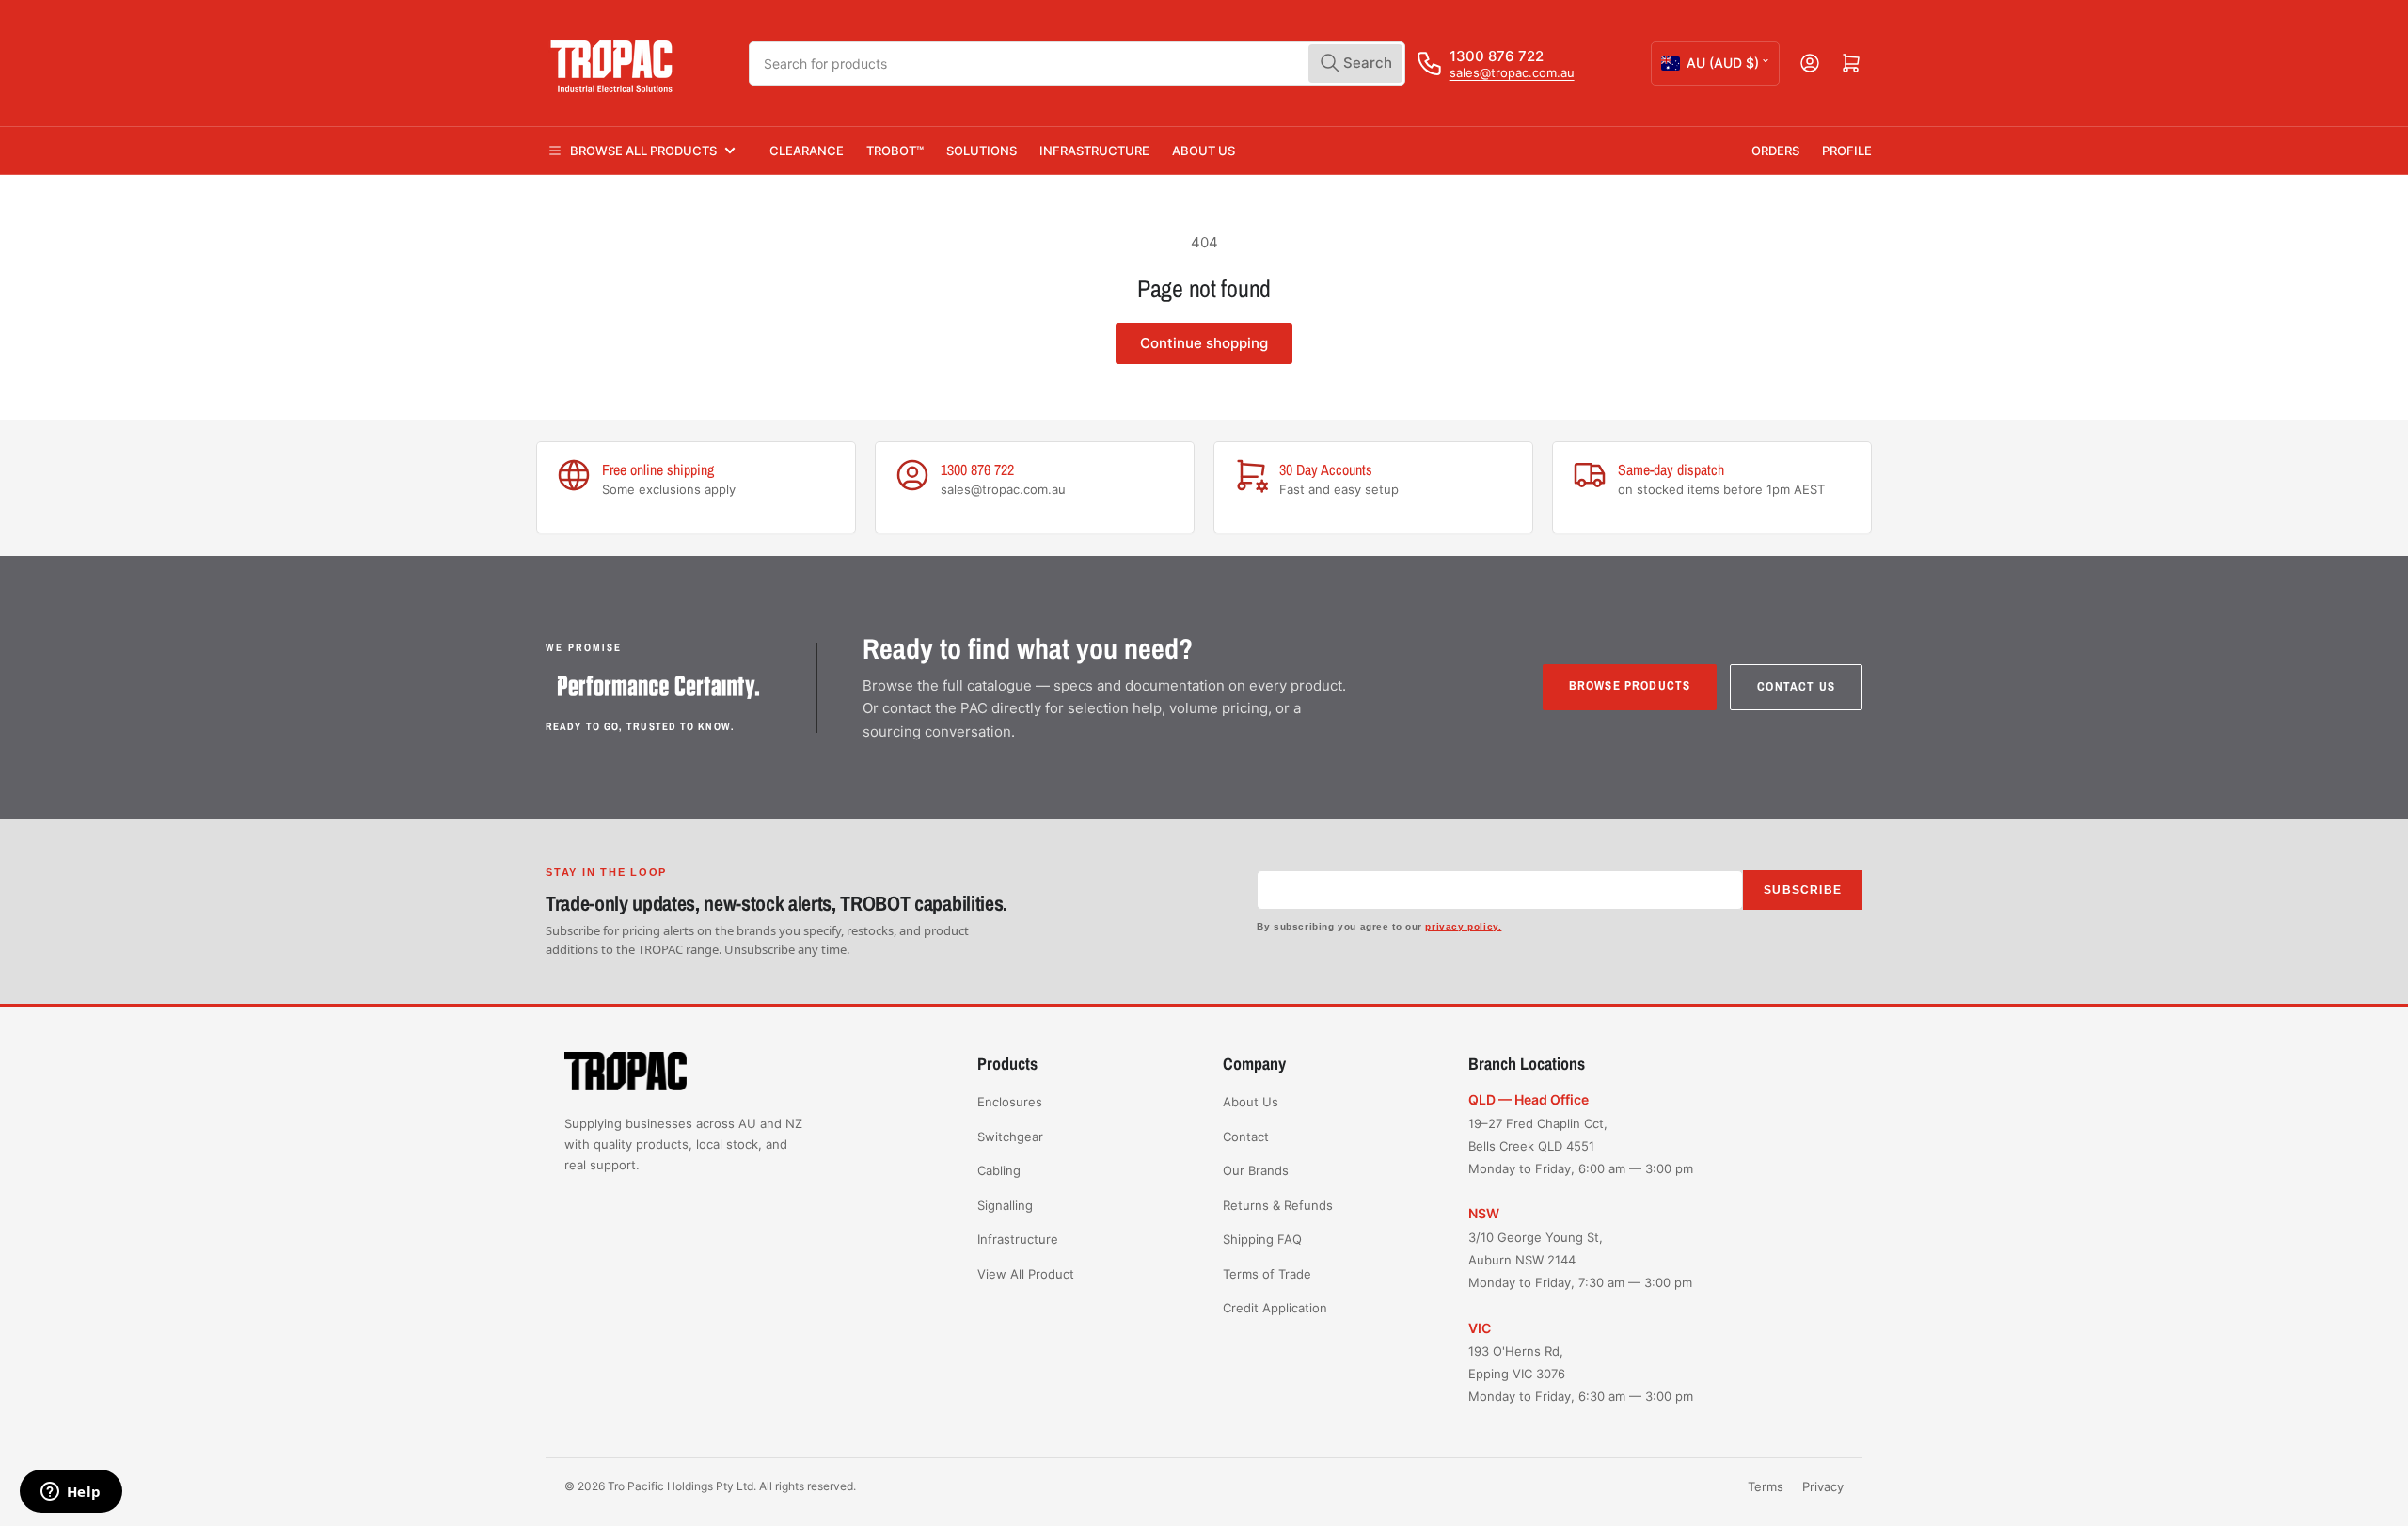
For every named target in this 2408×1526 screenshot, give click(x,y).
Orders (1775, 151)
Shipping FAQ (1262, 1239)
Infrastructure (1094, 151)
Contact (1246, 1137)
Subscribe (1803, 890)
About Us (1204, 151)
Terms (1766, 1486)
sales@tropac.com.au (1512, 72)
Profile (1847, 151)
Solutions (982, 151)
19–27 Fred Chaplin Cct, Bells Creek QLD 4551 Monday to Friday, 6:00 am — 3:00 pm (1581, 1146)
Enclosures (1010, 1102)
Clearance (807, 151)
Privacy (1823, 1486)
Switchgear (1010, 1137)
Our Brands (1256, 1170)
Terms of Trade (1267, 1274)
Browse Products (1630, 685)
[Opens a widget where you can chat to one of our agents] (71, 1493)
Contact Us (1796, 686)
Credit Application (1275, 1308)
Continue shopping (1204, 343)
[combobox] (1077, 64)
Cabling (999, 1170)
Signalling (1005, 1205)
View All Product (1026, 1274)
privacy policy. (1463, 926)
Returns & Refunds (1278, 1205)
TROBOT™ (895, 151)
